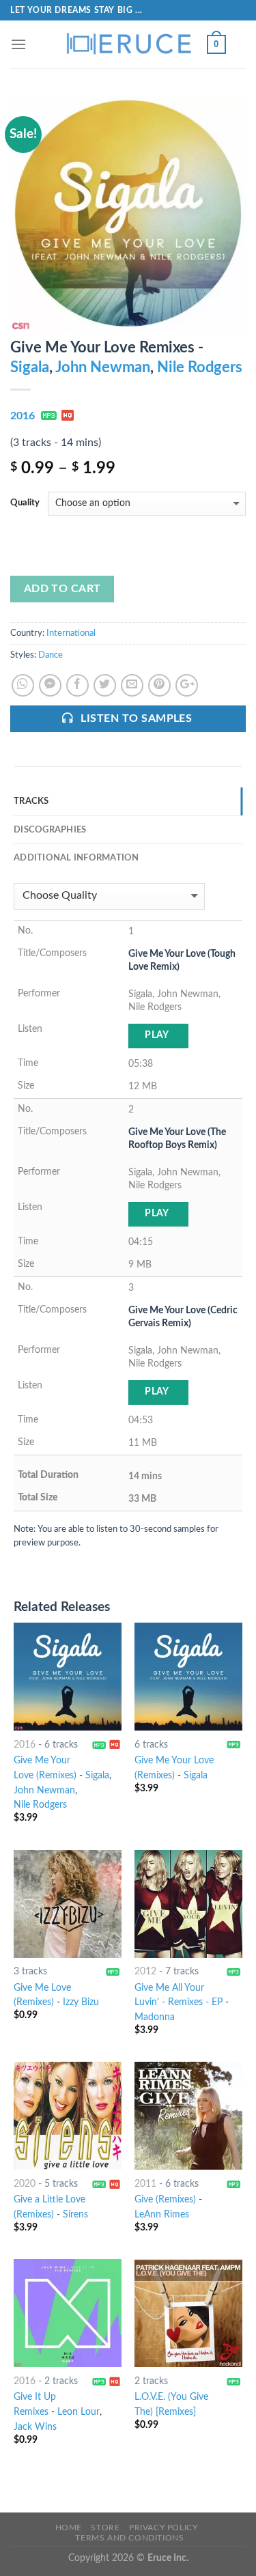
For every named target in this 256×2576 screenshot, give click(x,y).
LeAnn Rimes (162, 2215)
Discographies (50, 830)
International (71, 633)
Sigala (30, 367)
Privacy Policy (163, 2528)
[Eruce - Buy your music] (128, 44)
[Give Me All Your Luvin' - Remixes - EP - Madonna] (188, 1904)
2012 (145, 1972)
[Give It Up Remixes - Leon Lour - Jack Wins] (68, 2313)
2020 (25, 2184)
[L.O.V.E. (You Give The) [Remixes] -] (188, 2313)
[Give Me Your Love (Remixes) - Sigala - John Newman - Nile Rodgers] (68, 1677)
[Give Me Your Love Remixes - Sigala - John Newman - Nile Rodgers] (128, 213)
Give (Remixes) (165, 2200)
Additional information (76, 858)
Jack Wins (35, 2427)
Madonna (155, 2017)
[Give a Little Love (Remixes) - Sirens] (68, 2116)
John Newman (103, 367)
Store (105, 2528)
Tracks (31, 801)
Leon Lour (79, 2412)
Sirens (75, 2215)
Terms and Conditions (129, 2538)
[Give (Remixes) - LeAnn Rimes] (188, 2116)
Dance (51, 655)
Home (69, 2528)
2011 (145, 2184)
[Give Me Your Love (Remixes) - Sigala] (188, 1677)
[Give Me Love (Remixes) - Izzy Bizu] (68, 1904)
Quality (25, 503)
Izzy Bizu (81, 2002)
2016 (23, 416)
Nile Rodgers (200, 367)
